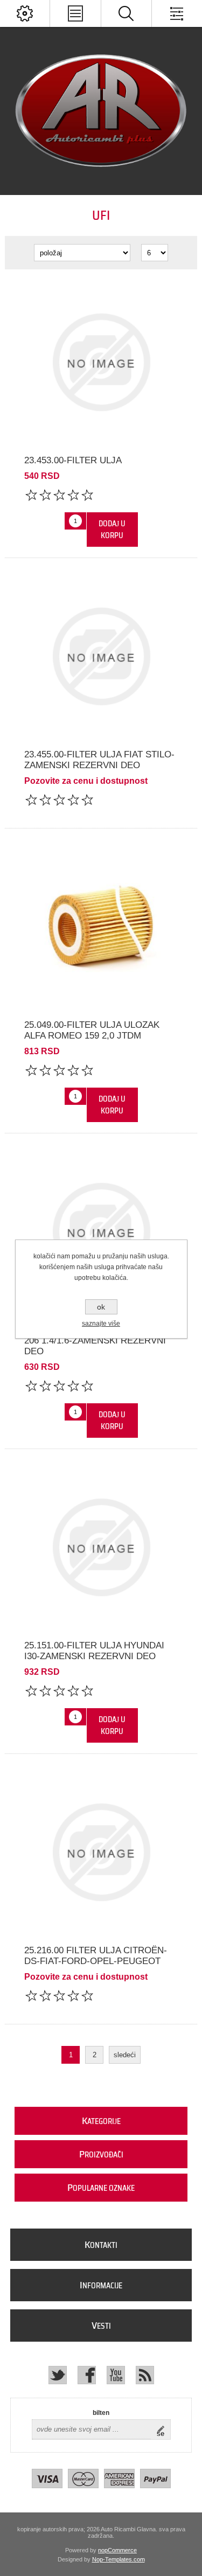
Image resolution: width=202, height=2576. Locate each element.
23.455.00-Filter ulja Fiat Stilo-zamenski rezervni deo (99, 760)
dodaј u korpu (112, 530)
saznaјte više (101, 1324)
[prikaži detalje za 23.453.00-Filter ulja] (101, 362)
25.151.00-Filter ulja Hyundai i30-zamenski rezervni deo (94, 1651)
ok (101, 1307)
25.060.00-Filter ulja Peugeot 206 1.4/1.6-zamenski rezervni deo (96, 1341)
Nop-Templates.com (119, 2559)
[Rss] (145, 2375)
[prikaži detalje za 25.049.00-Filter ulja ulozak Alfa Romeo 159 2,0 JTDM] (101, 927)
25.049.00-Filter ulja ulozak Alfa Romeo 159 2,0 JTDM (92, 1030)
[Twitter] (58, 2375)
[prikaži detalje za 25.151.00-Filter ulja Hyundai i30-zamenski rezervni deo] (101, 1547)
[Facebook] (87, 2375)
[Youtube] (116, 2375)
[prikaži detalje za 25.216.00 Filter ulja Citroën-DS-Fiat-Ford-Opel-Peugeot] (101, 1852)
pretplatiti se (163, 2429)
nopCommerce (117, 2550)
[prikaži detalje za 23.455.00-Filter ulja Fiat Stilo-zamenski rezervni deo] (101, 656)
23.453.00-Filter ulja (73, 460)
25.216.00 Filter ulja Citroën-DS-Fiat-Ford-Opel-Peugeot (96, 1956)
